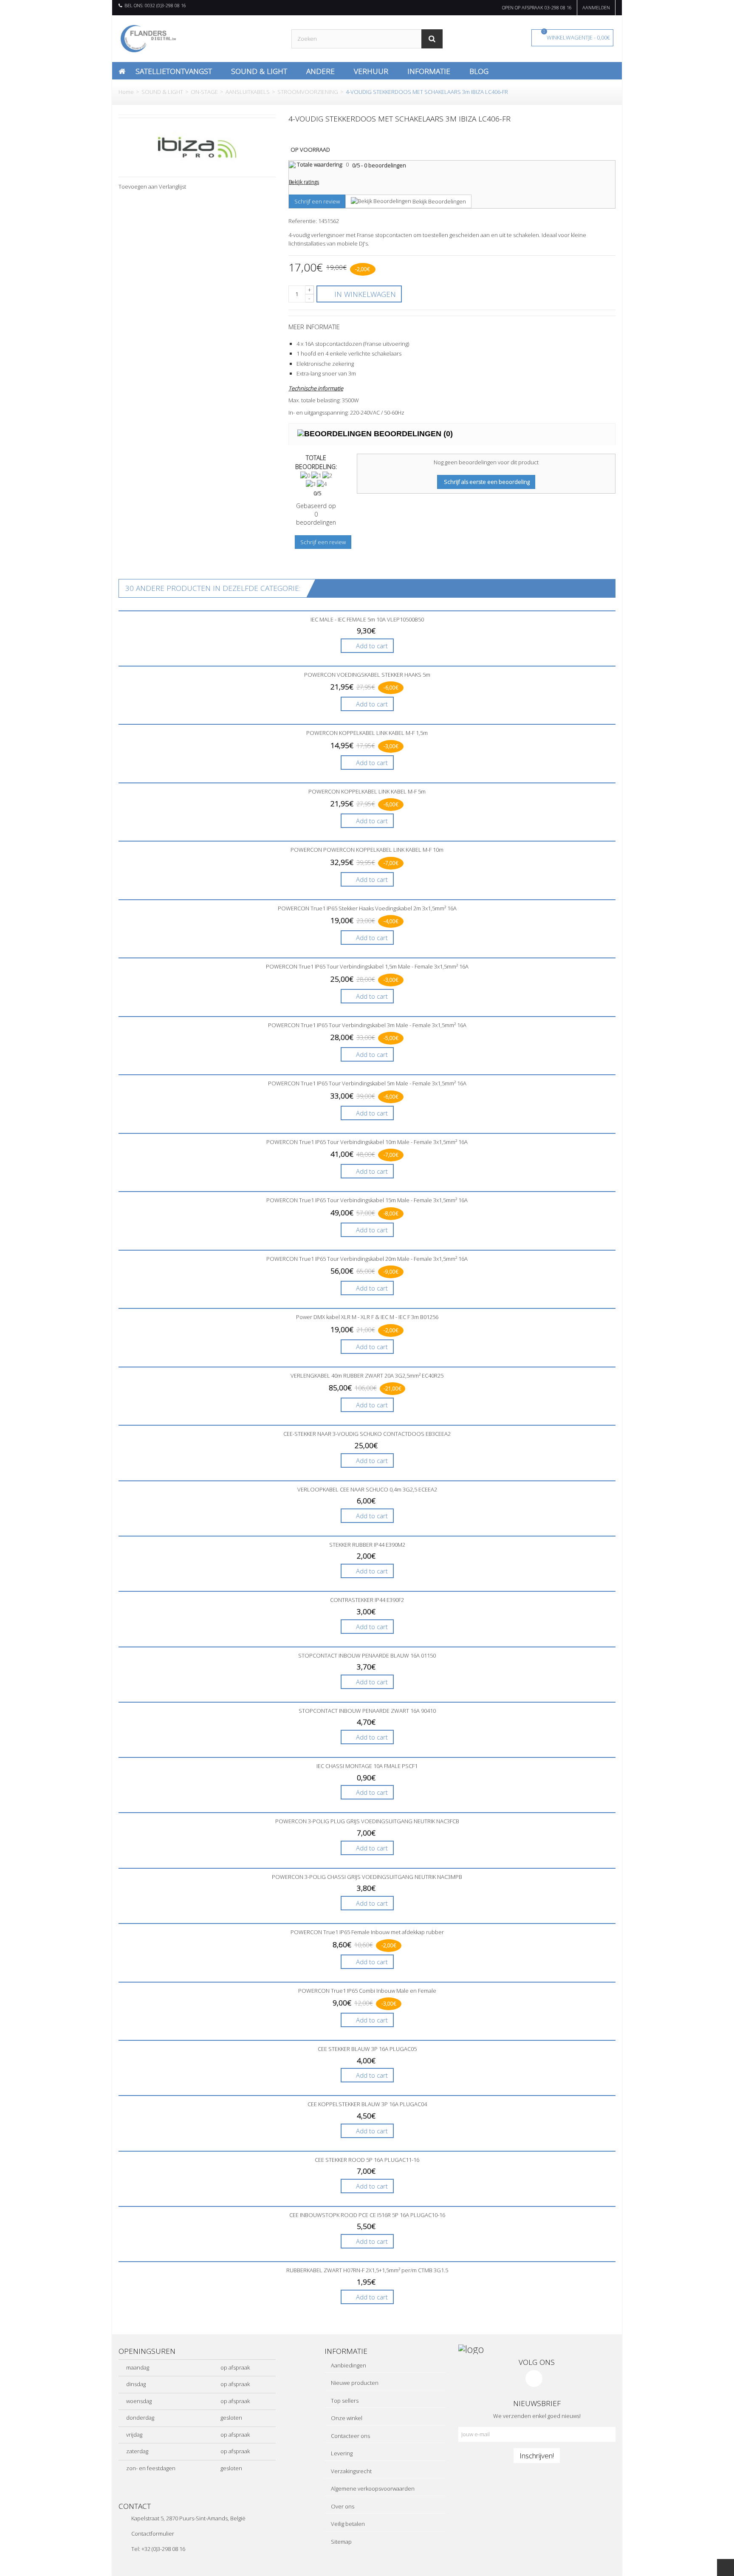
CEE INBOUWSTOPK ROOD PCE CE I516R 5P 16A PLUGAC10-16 (367, 2215)
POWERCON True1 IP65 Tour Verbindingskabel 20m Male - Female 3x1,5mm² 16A (367, 1259)
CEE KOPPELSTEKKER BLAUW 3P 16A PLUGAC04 (367, 2104)
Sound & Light (259, 71)
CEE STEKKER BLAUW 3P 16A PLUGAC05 (367, 2049)
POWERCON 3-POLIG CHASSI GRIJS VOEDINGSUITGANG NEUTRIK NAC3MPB (367, 1877)
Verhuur (371, 71)
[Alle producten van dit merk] (197, 147)
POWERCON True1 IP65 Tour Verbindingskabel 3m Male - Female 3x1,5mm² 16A (367, 1025)
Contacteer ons (350, 2436)
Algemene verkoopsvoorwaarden (372, 2488)
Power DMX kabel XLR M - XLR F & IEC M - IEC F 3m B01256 (367, 1317)
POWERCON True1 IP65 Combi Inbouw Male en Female (367, 1991)
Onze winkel (346, 2418)
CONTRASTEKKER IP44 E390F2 (367, 1600)
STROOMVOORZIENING (308, 92)
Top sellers (344, 2401)
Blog (479, 71)
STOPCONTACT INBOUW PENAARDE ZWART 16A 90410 (367, 1711)
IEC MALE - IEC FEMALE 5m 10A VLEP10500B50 (367, 619)
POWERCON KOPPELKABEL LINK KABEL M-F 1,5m (367, 733)
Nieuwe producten (354, 2383)
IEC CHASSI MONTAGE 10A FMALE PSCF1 (367, 1766)
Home (126, 92)
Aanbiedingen (348, 2365)
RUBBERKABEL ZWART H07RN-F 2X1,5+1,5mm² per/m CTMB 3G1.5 (367, 2270)
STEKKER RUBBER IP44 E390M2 (367, 1545)
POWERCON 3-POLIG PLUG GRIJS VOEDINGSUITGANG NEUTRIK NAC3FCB (367, 1821)
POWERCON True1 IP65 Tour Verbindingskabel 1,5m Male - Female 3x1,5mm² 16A (367, 966)
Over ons (342, 2506)
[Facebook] (534, 2378)
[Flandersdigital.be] (148, 38)
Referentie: (303, 221)
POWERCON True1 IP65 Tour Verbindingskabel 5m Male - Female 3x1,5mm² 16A (367, 1083)
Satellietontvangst (174, 71)
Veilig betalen (347, 2524)
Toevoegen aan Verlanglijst (152, 186)
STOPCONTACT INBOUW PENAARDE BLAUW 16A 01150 (367, 1655)
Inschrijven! (537, 2455)
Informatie (429, 71)
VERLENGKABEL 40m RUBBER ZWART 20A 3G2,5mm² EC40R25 (367, 1376)
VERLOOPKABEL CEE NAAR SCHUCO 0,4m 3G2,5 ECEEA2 (367, 1489)
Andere (320, 71)
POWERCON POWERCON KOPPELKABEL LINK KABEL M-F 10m (367, 850)
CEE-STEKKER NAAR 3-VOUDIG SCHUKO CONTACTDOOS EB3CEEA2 (367, 1434)
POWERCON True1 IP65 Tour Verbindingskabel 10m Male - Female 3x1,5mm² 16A (367, 1142)
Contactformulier (153, 2534)
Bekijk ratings (304, 182)
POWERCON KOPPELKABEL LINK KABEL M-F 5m (367, 791)
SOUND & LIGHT (162, 92)
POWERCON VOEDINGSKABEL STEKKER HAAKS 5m (367, 675)
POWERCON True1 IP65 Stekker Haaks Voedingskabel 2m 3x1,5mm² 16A (367, 908)
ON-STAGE (204, 92)
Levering (341, 2453)
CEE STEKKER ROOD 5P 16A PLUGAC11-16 (367, 2160)
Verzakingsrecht (351, 2471)
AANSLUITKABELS (248, 92)
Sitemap (341, 2542)
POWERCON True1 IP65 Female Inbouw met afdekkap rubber (367, 1932)
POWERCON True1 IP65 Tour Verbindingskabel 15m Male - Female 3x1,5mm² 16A (367, 1200)
